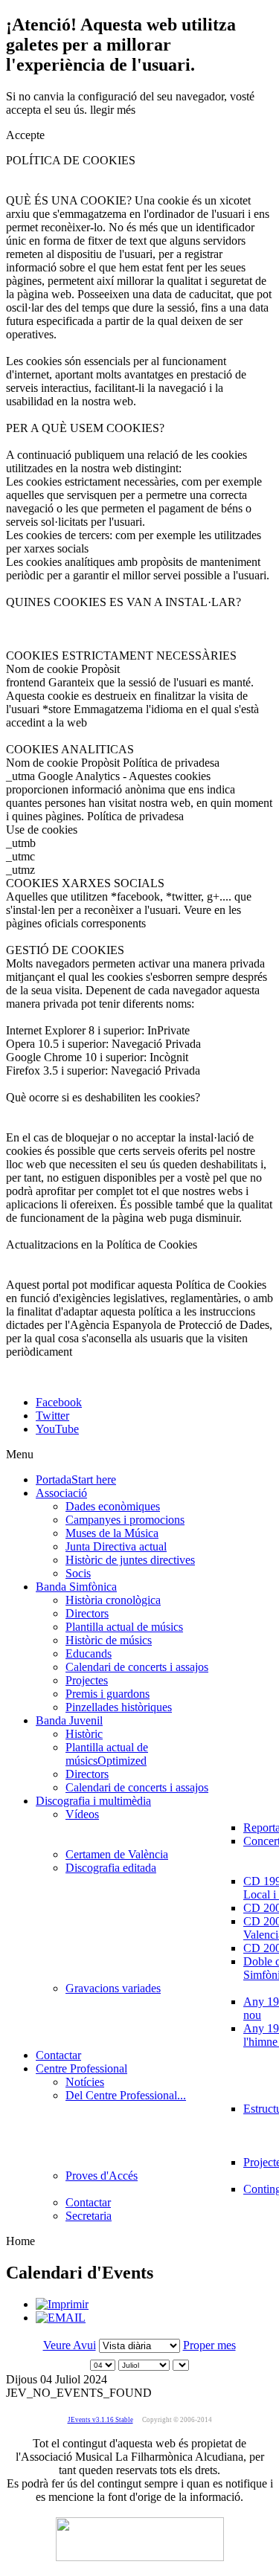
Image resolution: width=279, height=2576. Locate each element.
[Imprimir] (62, 2304)
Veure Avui (70, 2345)
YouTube (57, 1429)
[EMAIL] (61, 2318)
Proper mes (209, 2345)
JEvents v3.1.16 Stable (100, 2420)
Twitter (52, 1416)
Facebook (59, 1402)
